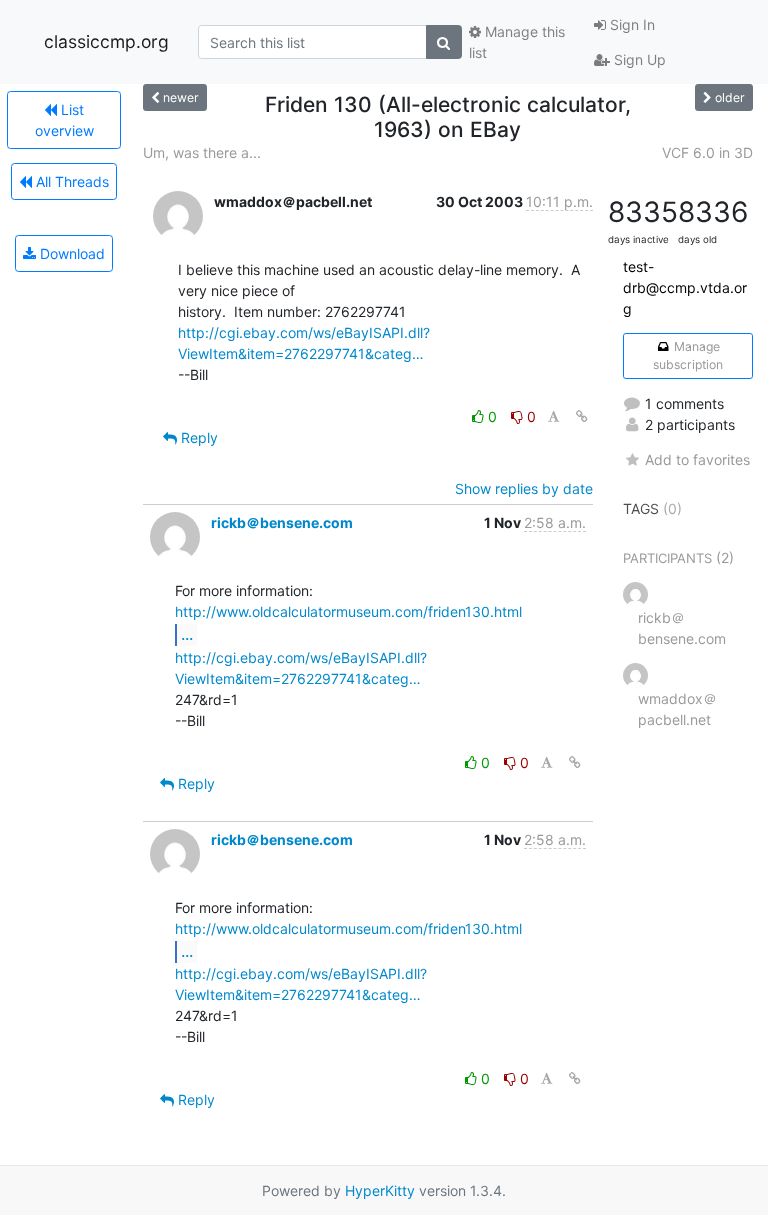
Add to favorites (697, 459)
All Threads (70, 181)
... (187, 634)
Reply (197, 437)
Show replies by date (524, 488)
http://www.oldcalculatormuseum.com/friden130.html (348, 611)
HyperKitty (380, 1190)
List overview (64, 120)
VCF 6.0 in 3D (707, 152)
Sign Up (638, 59)
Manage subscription (688, 355)
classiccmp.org (106, 41)
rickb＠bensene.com (282, 522)
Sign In (630, 24)
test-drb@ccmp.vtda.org (685, 287)
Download (70, 253)
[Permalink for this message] (582, 416)
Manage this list (517, 42)
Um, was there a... (202, 152)
